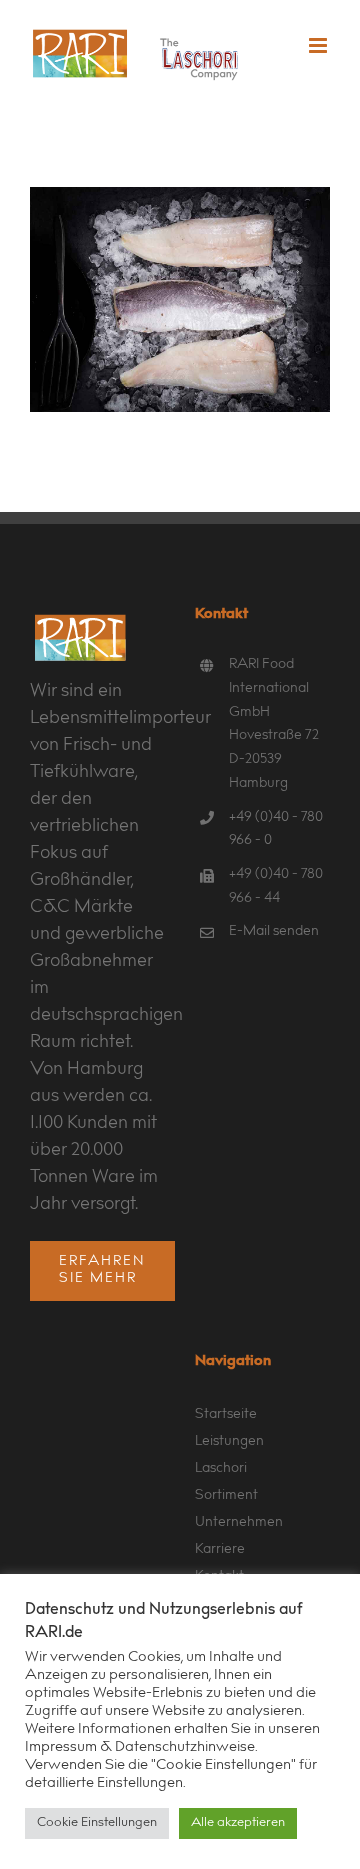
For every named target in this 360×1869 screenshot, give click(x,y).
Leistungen (229, 1442)
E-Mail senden (274, 932)
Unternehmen (239, 1523)
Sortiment (226, 1496)
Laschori (221, 1469)
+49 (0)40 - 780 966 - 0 (276, 830)
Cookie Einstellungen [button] (97, 1823)
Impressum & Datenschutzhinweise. (141, 1747)
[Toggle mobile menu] (319, 45)
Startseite (226, 1415)
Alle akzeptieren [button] (238, 1823)
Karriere (220, 1550)
